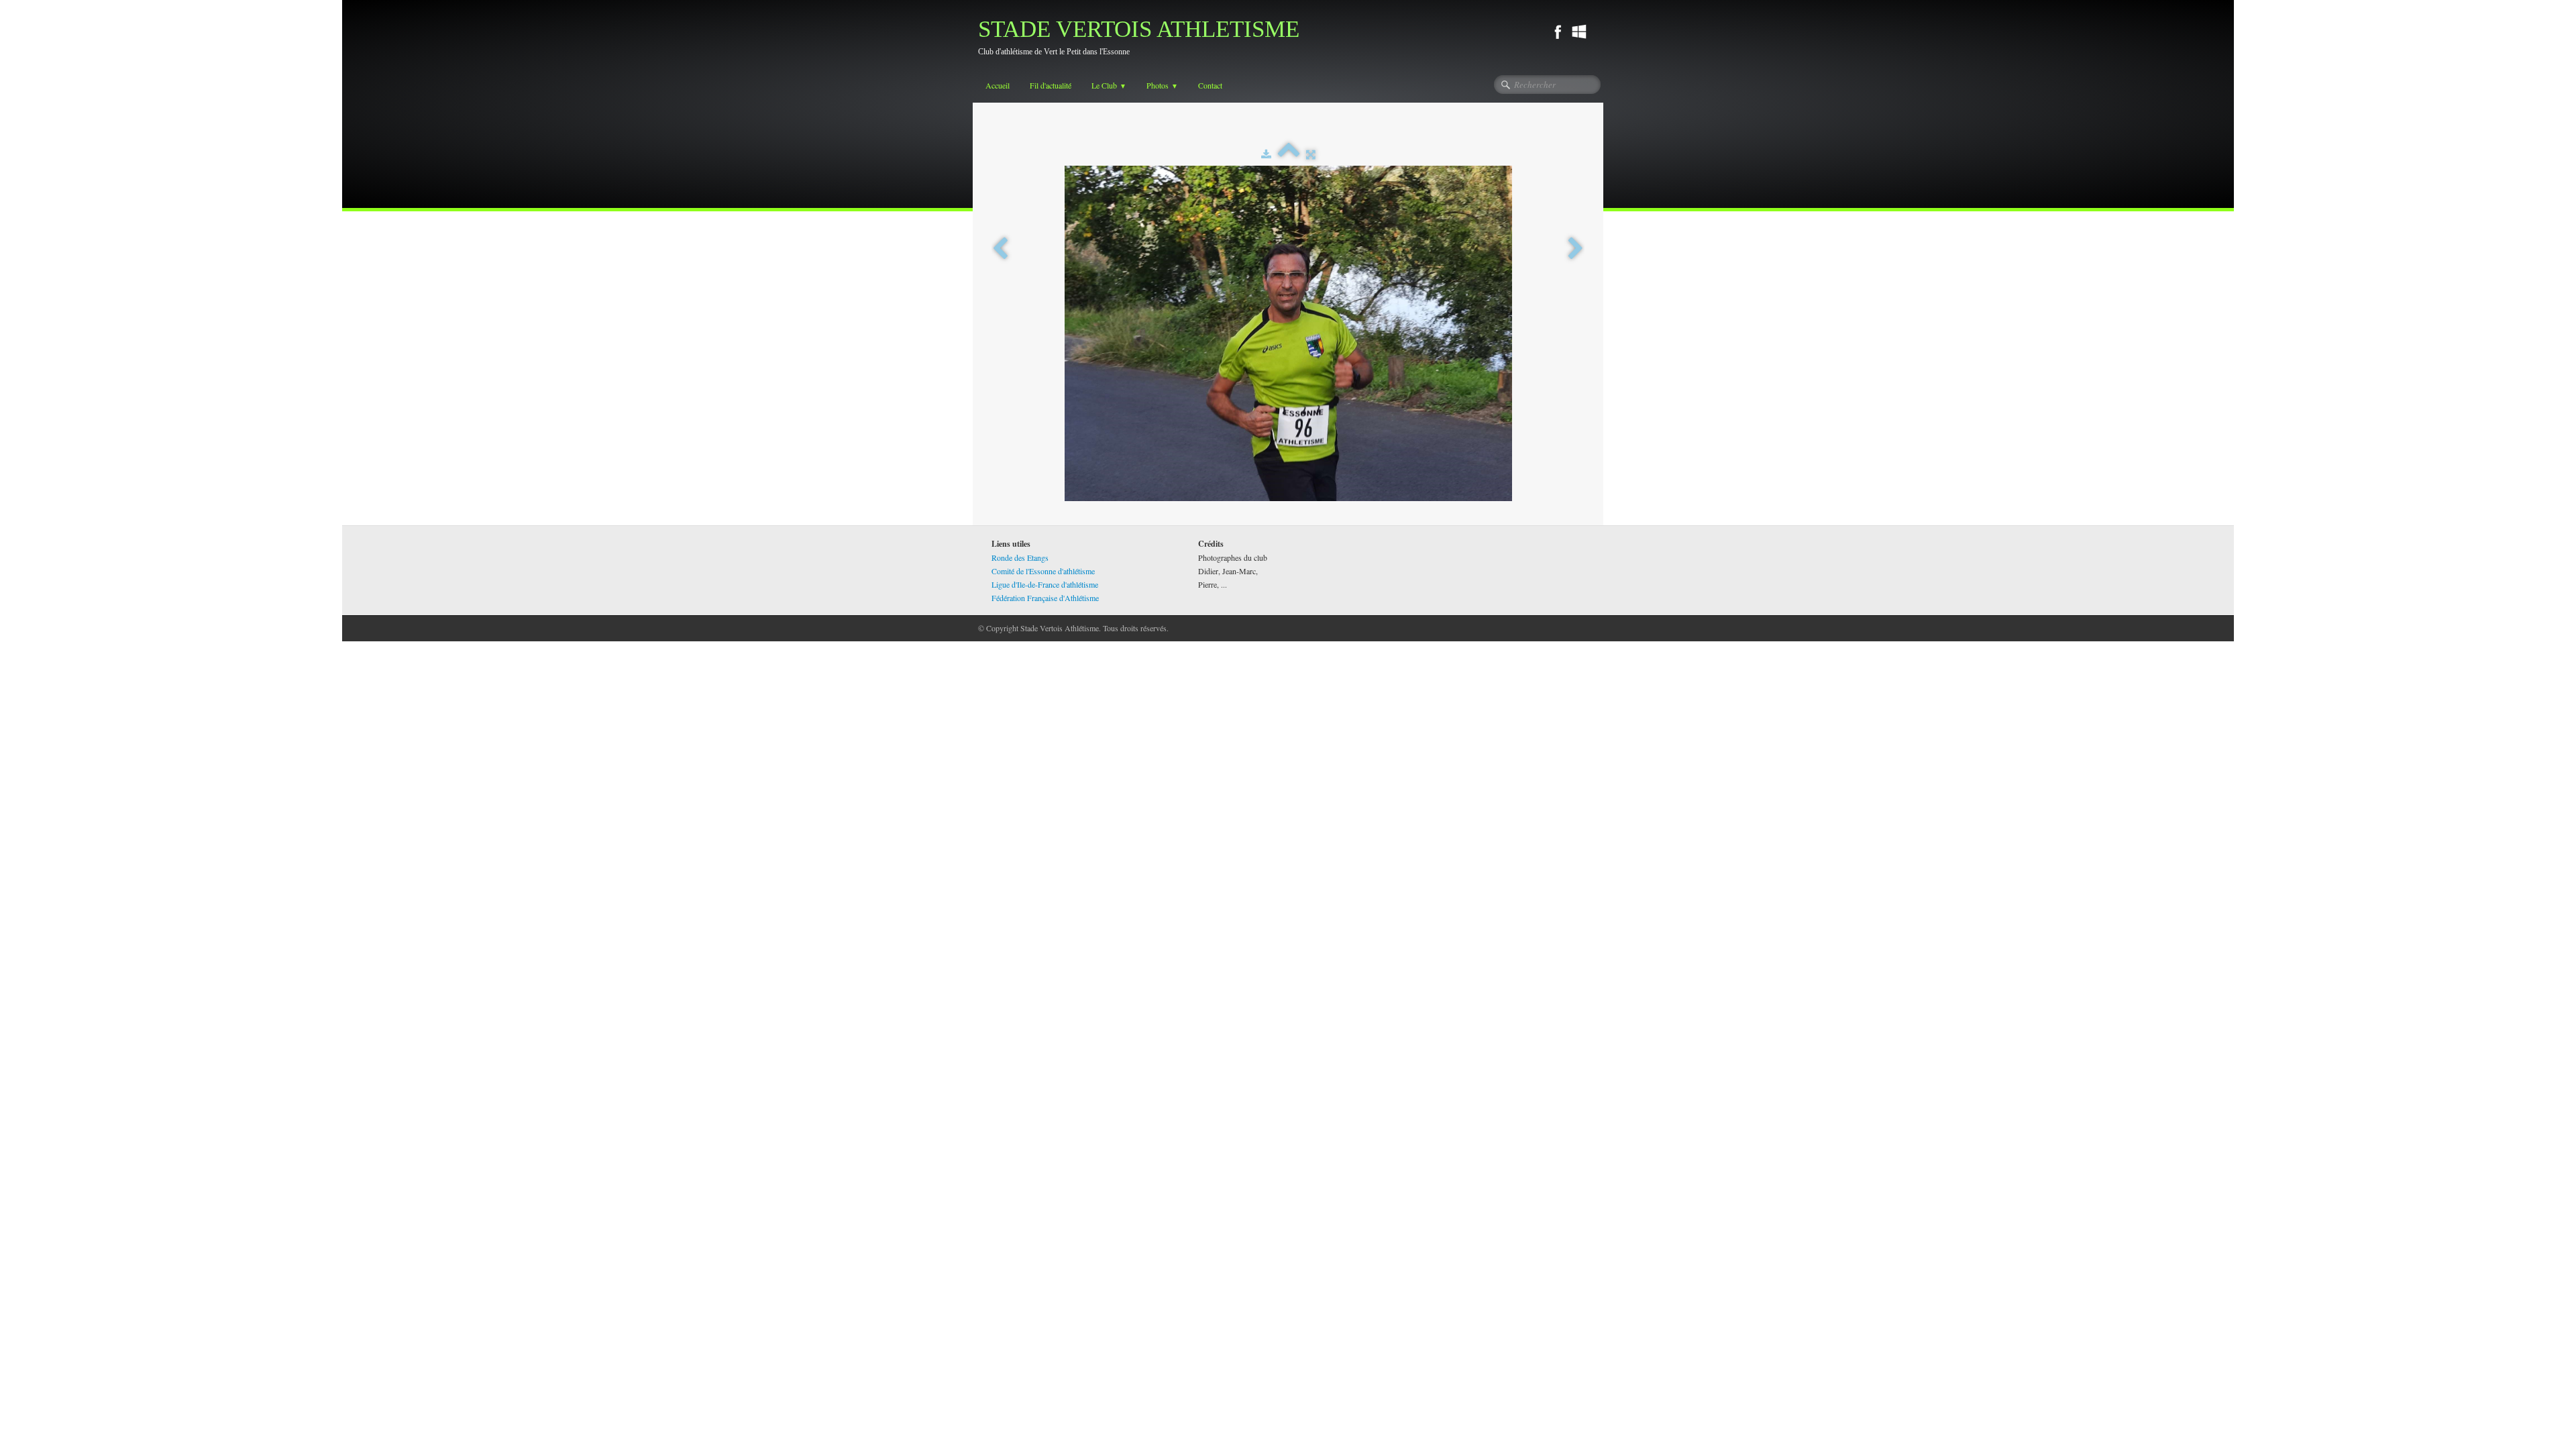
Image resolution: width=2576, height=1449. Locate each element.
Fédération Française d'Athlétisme (1045, 598)
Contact (1210, 85)
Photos (1162, 85)
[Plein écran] (1311, 154)
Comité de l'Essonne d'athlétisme (1043, 571)
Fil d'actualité (1051, 85)
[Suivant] (1576, 249)
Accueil (998, 85)
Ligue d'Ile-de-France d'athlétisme (1045, 584)
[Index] (1289, 154)
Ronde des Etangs (1020, 557)
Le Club (1109, 85)
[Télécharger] (1266, 154)
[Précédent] (1000, 249)
